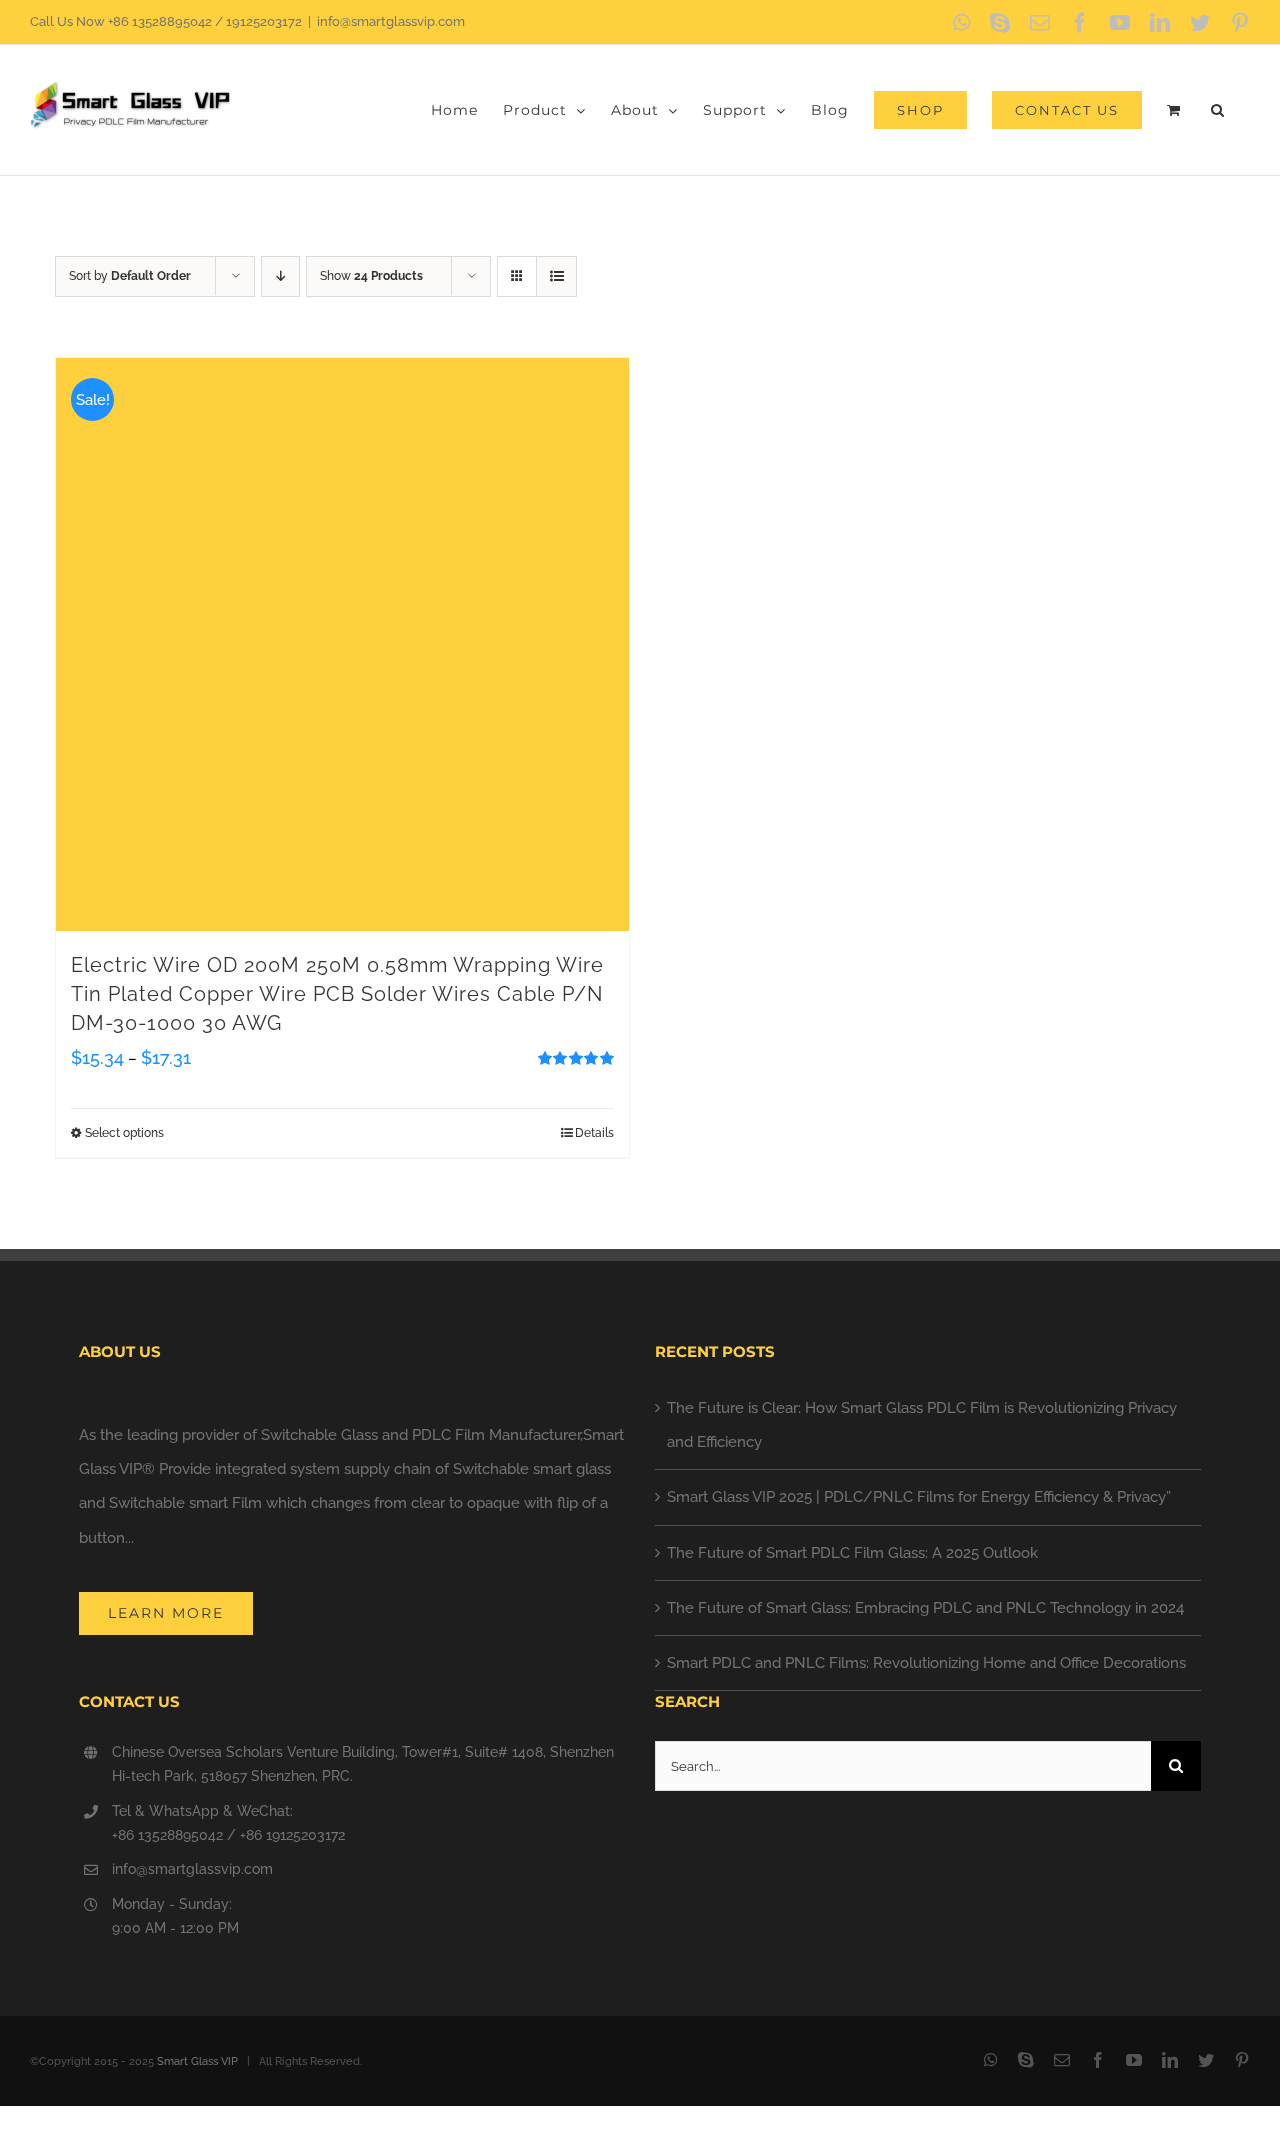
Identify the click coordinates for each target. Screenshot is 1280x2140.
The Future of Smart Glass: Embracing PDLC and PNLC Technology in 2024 (925, 1608)
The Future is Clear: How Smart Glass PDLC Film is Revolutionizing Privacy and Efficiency (922, 1425)
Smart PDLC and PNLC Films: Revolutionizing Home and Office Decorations (926, 1663)
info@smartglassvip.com (391, 21)
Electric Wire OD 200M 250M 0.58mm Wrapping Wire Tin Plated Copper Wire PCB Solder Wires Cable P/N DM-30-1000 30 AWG (337, 994)
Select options (124, 1133)
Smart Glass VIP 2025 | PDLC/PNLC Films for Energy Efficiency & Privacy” (919, 1497)
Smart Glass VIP (197, 2061)
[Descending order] (280, 276)
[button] (1218, 110)
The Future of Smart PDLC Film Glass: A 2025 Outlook (852, 1553)
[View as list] (556, 276)
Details (594, 1133)
